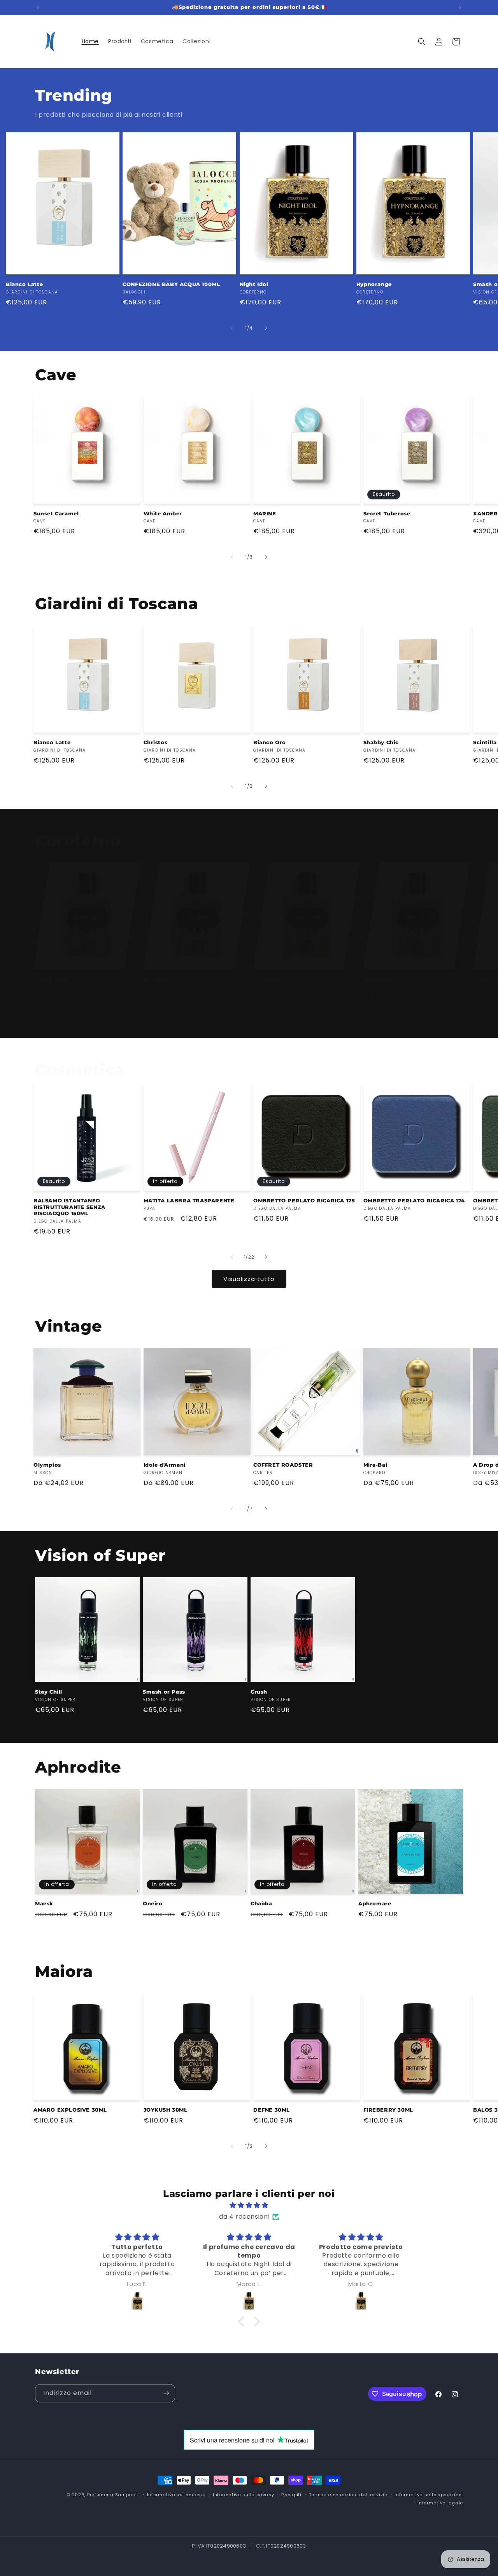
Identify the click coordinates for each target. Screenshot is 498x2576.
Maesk (44, 1903)
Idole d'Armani (165, 1465)
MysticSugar (381, 979)
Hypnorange (374, 284)
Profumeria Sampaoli (113, 2495)
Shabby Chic (381, 742)
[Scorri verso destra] (266, 328)
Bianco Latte (24, 284)
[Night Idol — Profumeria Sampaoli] (249, 2301)
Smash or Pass (164, 1692)
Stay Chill (49, 1692)
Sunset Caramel (56, 513)
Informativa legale (440, 2503)
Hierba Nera (51, 979)
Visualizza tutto (249, 1279)
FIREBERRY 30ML (388, 2110)
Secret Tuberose (387, 513)
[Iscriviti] (166, 2393)
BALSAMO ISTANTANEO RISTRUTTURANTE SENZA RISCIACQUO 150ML (69, 1207)
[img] (249, 2205)
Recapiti (291, 2495)
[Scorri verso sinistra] (232, 328)
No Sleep (156, 979)
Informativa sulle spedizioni (429, 2495)
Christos (156, 742)
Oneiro (153, 1903)
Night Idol (254, 284)
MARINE (265, 513)
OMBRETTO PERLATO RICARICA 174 (414, 1200)
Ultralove (267, 979)
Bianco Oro (270, 742)
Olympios (47, 1465)
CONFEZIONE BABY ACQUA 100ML (171, 284)
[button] (422, 42)
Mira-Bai (375, 1465)
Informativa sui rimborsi (176, 2495)
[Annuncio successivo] (460, 7)
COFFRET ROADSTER (283, 1465)
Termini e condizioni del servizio (348, 2495)
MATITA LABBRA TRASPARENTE (189, 1200)
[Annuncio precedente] (38, 7)
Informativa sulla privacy (244, 2495)
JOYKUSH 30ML (166, 2110)
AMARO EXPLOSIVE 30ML (70, 2110)
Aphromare (375, 1903)
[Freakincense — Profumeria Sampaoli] (137, 2301)
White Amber (163, 513)
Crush (259, 1692)
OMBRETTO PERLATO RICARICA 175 (304, 1200)
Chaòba (261, 1903)
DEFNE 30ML (272, 2110)
